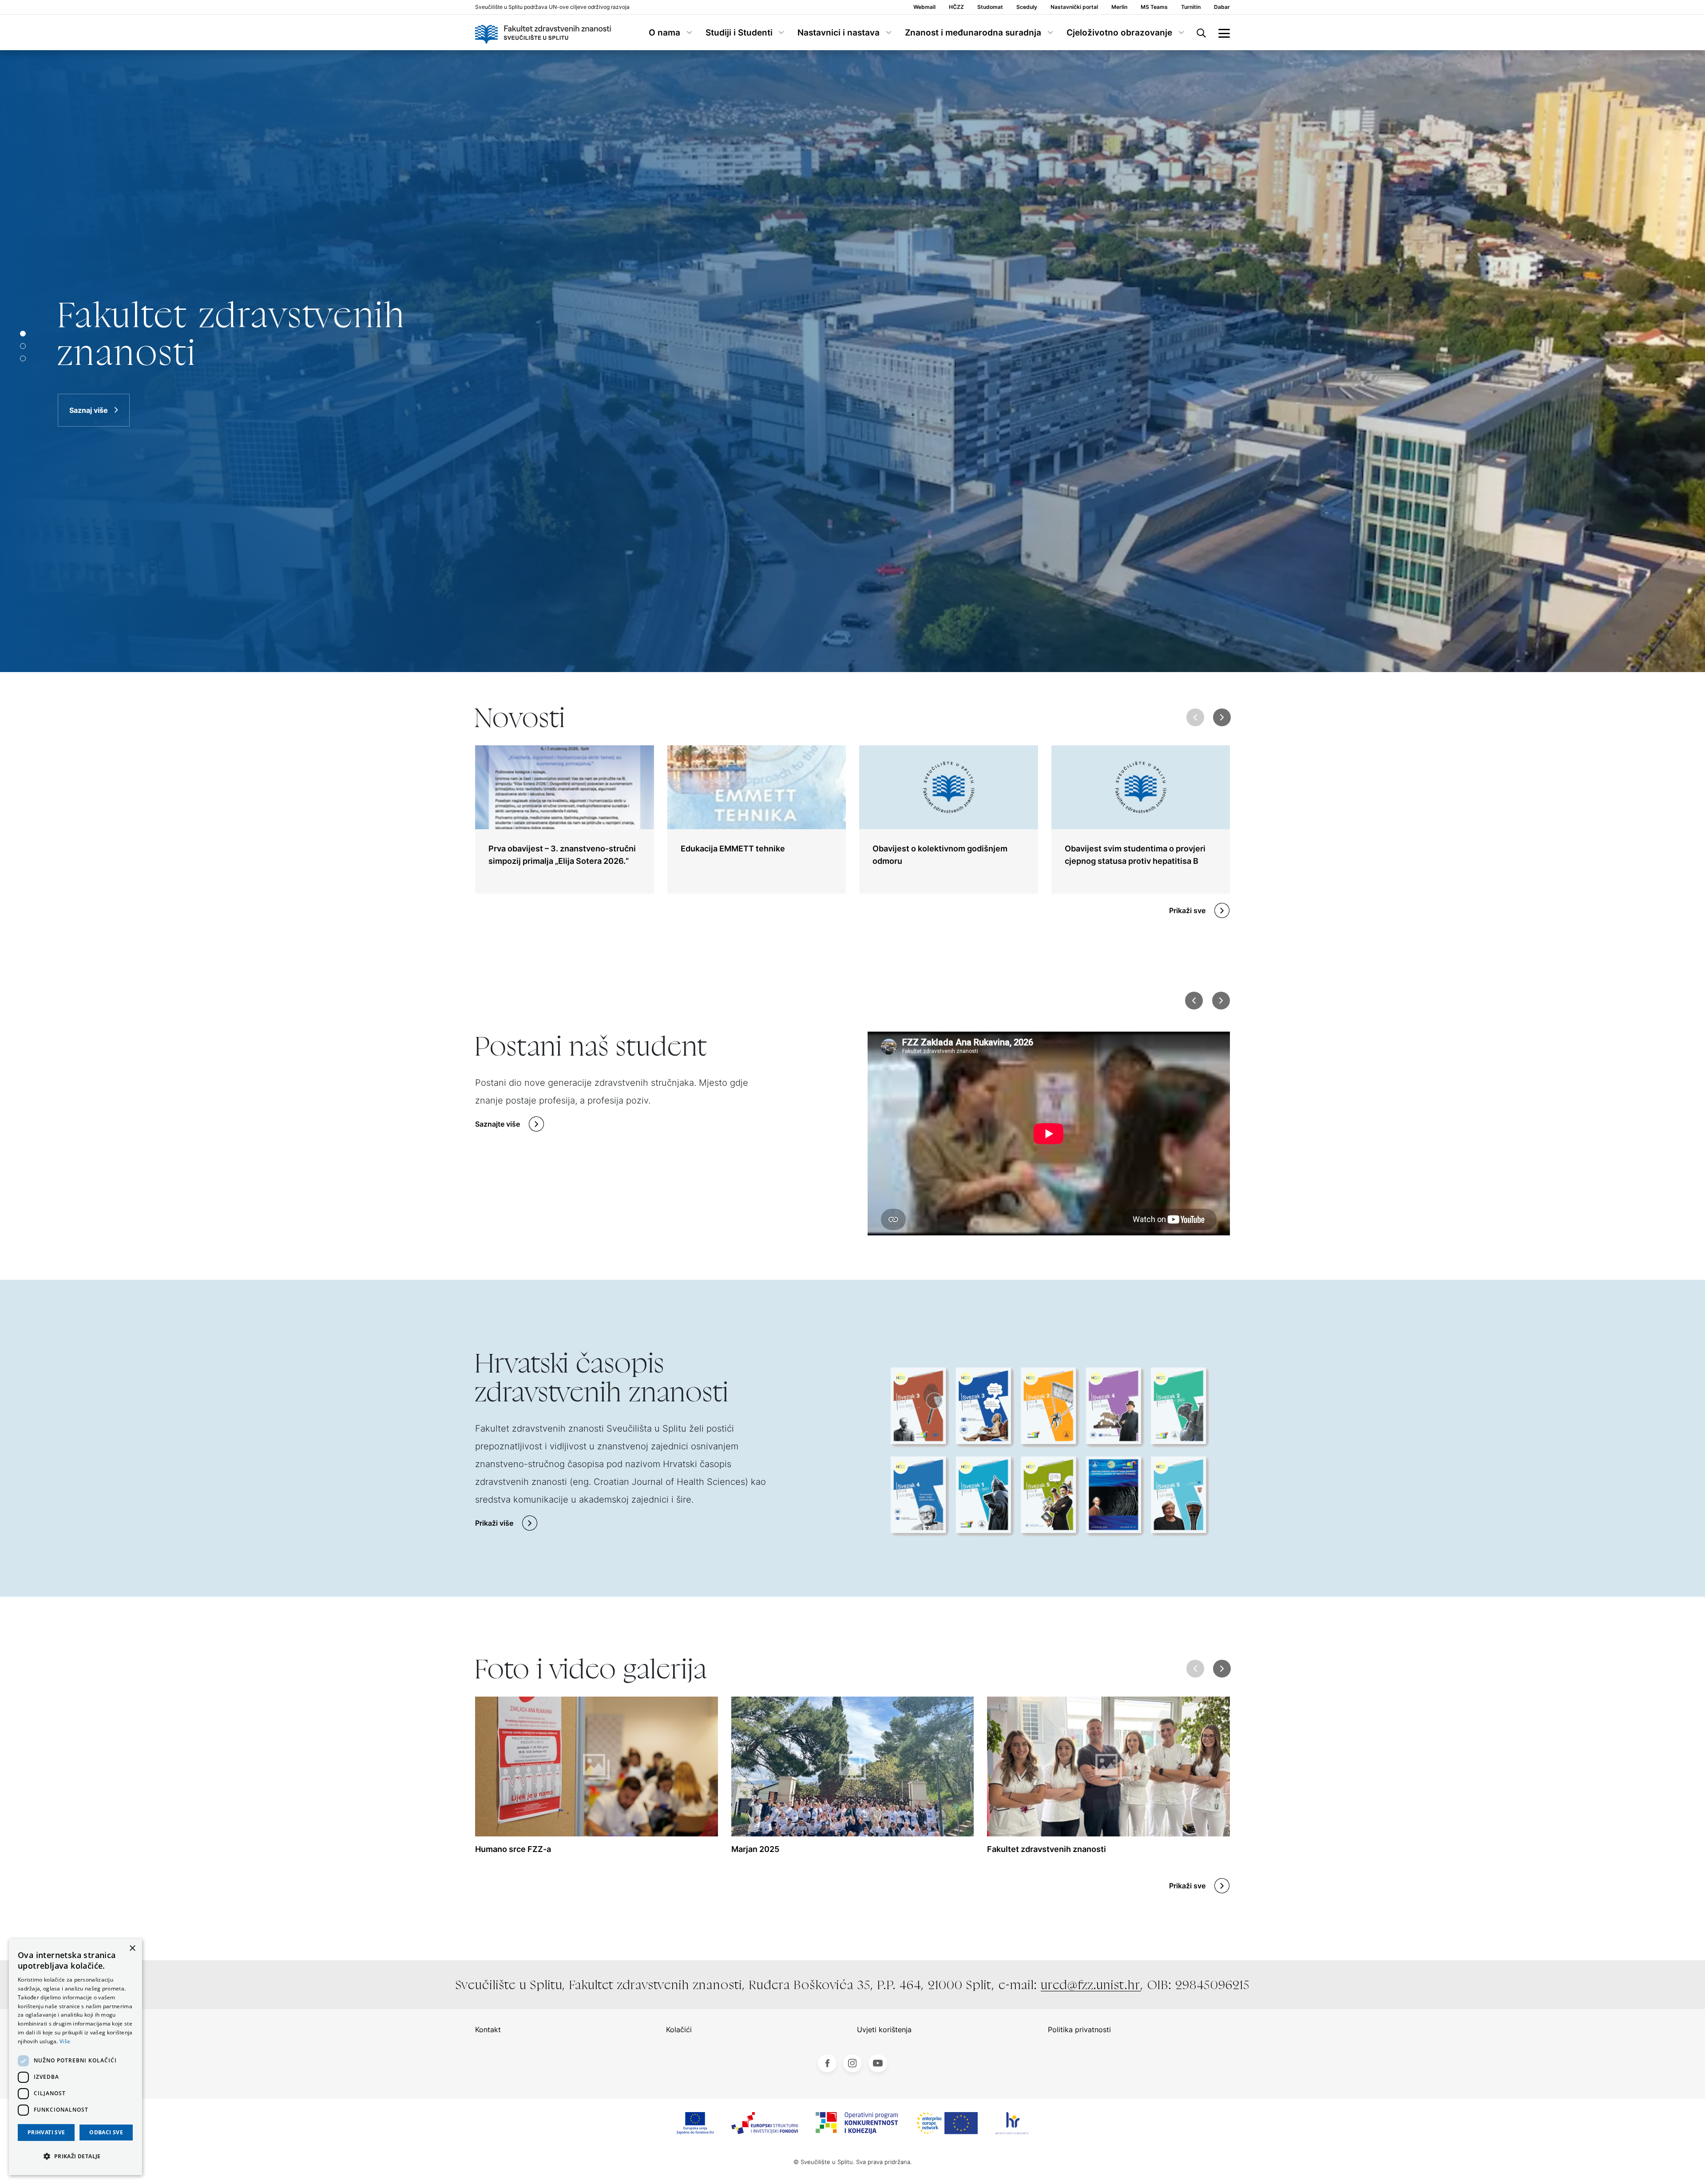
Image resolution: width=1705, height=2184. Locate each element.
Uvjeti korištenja (884, 2030)
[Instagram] (852, 2063)
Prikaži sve (1187, 910)
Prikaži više (494, 1523)
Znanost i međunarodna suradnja (973, 33)
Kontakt (488, 2030)
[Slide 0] (23, 334)
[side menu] (1224, 32)
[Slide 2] (23, 358)
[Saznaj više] (852, 361)
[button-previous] (1194, 1001)
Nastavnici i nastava (839, 33)
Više (65, 2041)
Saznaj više (89, 391)
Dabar (1222, 7)
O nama (664, 33)
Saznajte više (498, 1124)
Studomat (990, 7)
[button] (1222, 717)
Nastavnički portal (1074, 7)
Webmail (924, 7)
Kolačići (679, 2030)
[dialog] (75, 2057)
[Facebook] (827, 2063)
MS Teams (1154, 7)
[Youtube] (878, 2063)
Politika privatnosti (1079, 2030)
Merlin (1119, 7)
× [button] (132, 1949)
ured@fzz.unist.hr (1091, 1985)
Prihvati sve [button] (46, 2132)
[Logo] (543, 32)
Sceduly (1027, 7)
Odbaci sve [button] (106, 2132)
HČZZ (956, 7)
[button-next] (1221, 1001)
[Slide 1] (23, 346)
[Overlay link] (565, 819)
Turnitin (1191, 7)
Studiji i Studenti (739, 33)
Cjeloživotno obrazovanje (1119, 33)
